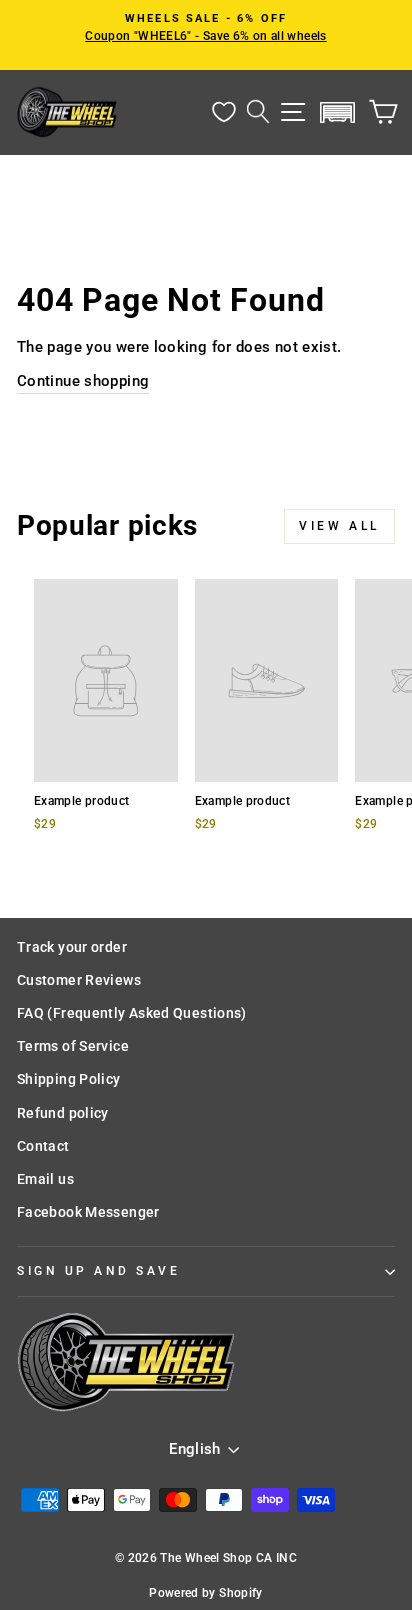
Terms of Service (73, 1046)
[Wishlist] (224, 112)
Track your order (72, 947)
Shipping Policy (69, 1079)
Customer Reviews (79, 980)
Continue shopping (83, 381)
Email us (45, 1179)
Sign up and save (99, 1271)
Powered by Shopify (206, 1593)
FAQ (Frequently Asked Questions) (132, 1013)
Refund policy (63, 1113)
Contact (43, 1146)
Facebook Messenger (88, 1212)
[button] (338, 112)
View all (339, 526)
